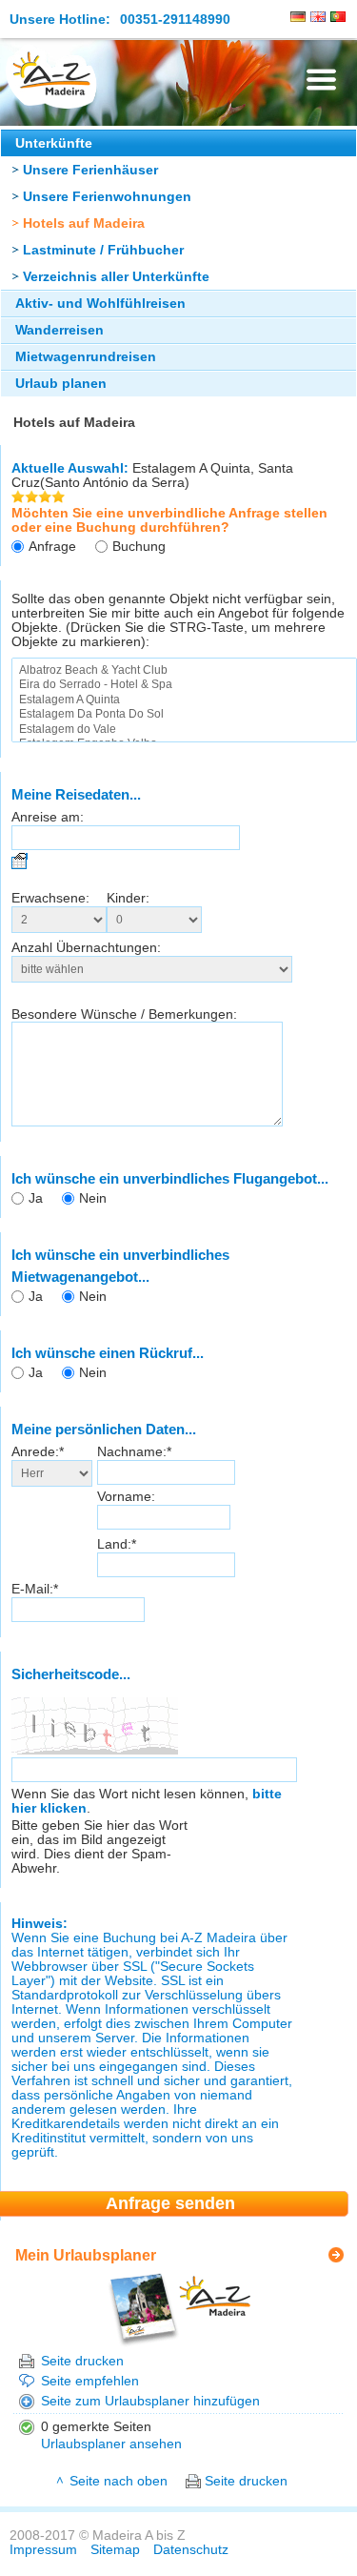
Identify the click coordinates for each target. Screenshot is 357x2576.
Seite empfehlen (90, 2381)
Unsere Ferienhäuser (90, 170)
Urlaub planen (61, 384)
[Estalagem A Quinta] (184, 700)
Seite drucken (82, 2361)
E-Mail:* (35, 1589)
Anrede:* (38, 1452)
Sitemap (115, 2550)
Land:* (117, 1544)
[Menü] (321, 80)
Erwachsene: (50, 898)
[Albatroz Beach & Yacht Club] (184, 670)
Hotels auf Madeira (84, 223)
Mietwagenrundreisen (86, 357)
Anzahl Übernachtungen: (86, 948)
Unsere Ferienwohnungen (107, 197)
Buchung (139, 547)
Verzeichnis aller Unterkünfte (116, 277)
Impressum (43, 2550)
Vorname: (126, 1497)
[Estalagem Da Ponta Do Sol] (184, 714)
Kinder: (128, 898)
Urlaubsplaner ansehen (111, 2444)
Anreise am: (48, 817)
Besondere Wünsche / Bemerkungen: (124, 1014)
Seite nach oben (119, 2481)
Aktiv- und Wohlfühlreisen (100, 304)
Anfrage (52, 547)
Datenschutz (191, 2550)
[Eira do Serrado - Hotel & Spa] (184, 685)
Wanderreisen (59, 330)
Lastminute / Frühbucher (103, 250)
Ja (36, 1198)
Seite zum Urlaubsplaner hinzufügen (150, 2401)
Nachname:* (134, 1452)
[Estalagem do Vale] (184, 730)
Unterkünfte (54, 143)
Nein (93, 1198)
